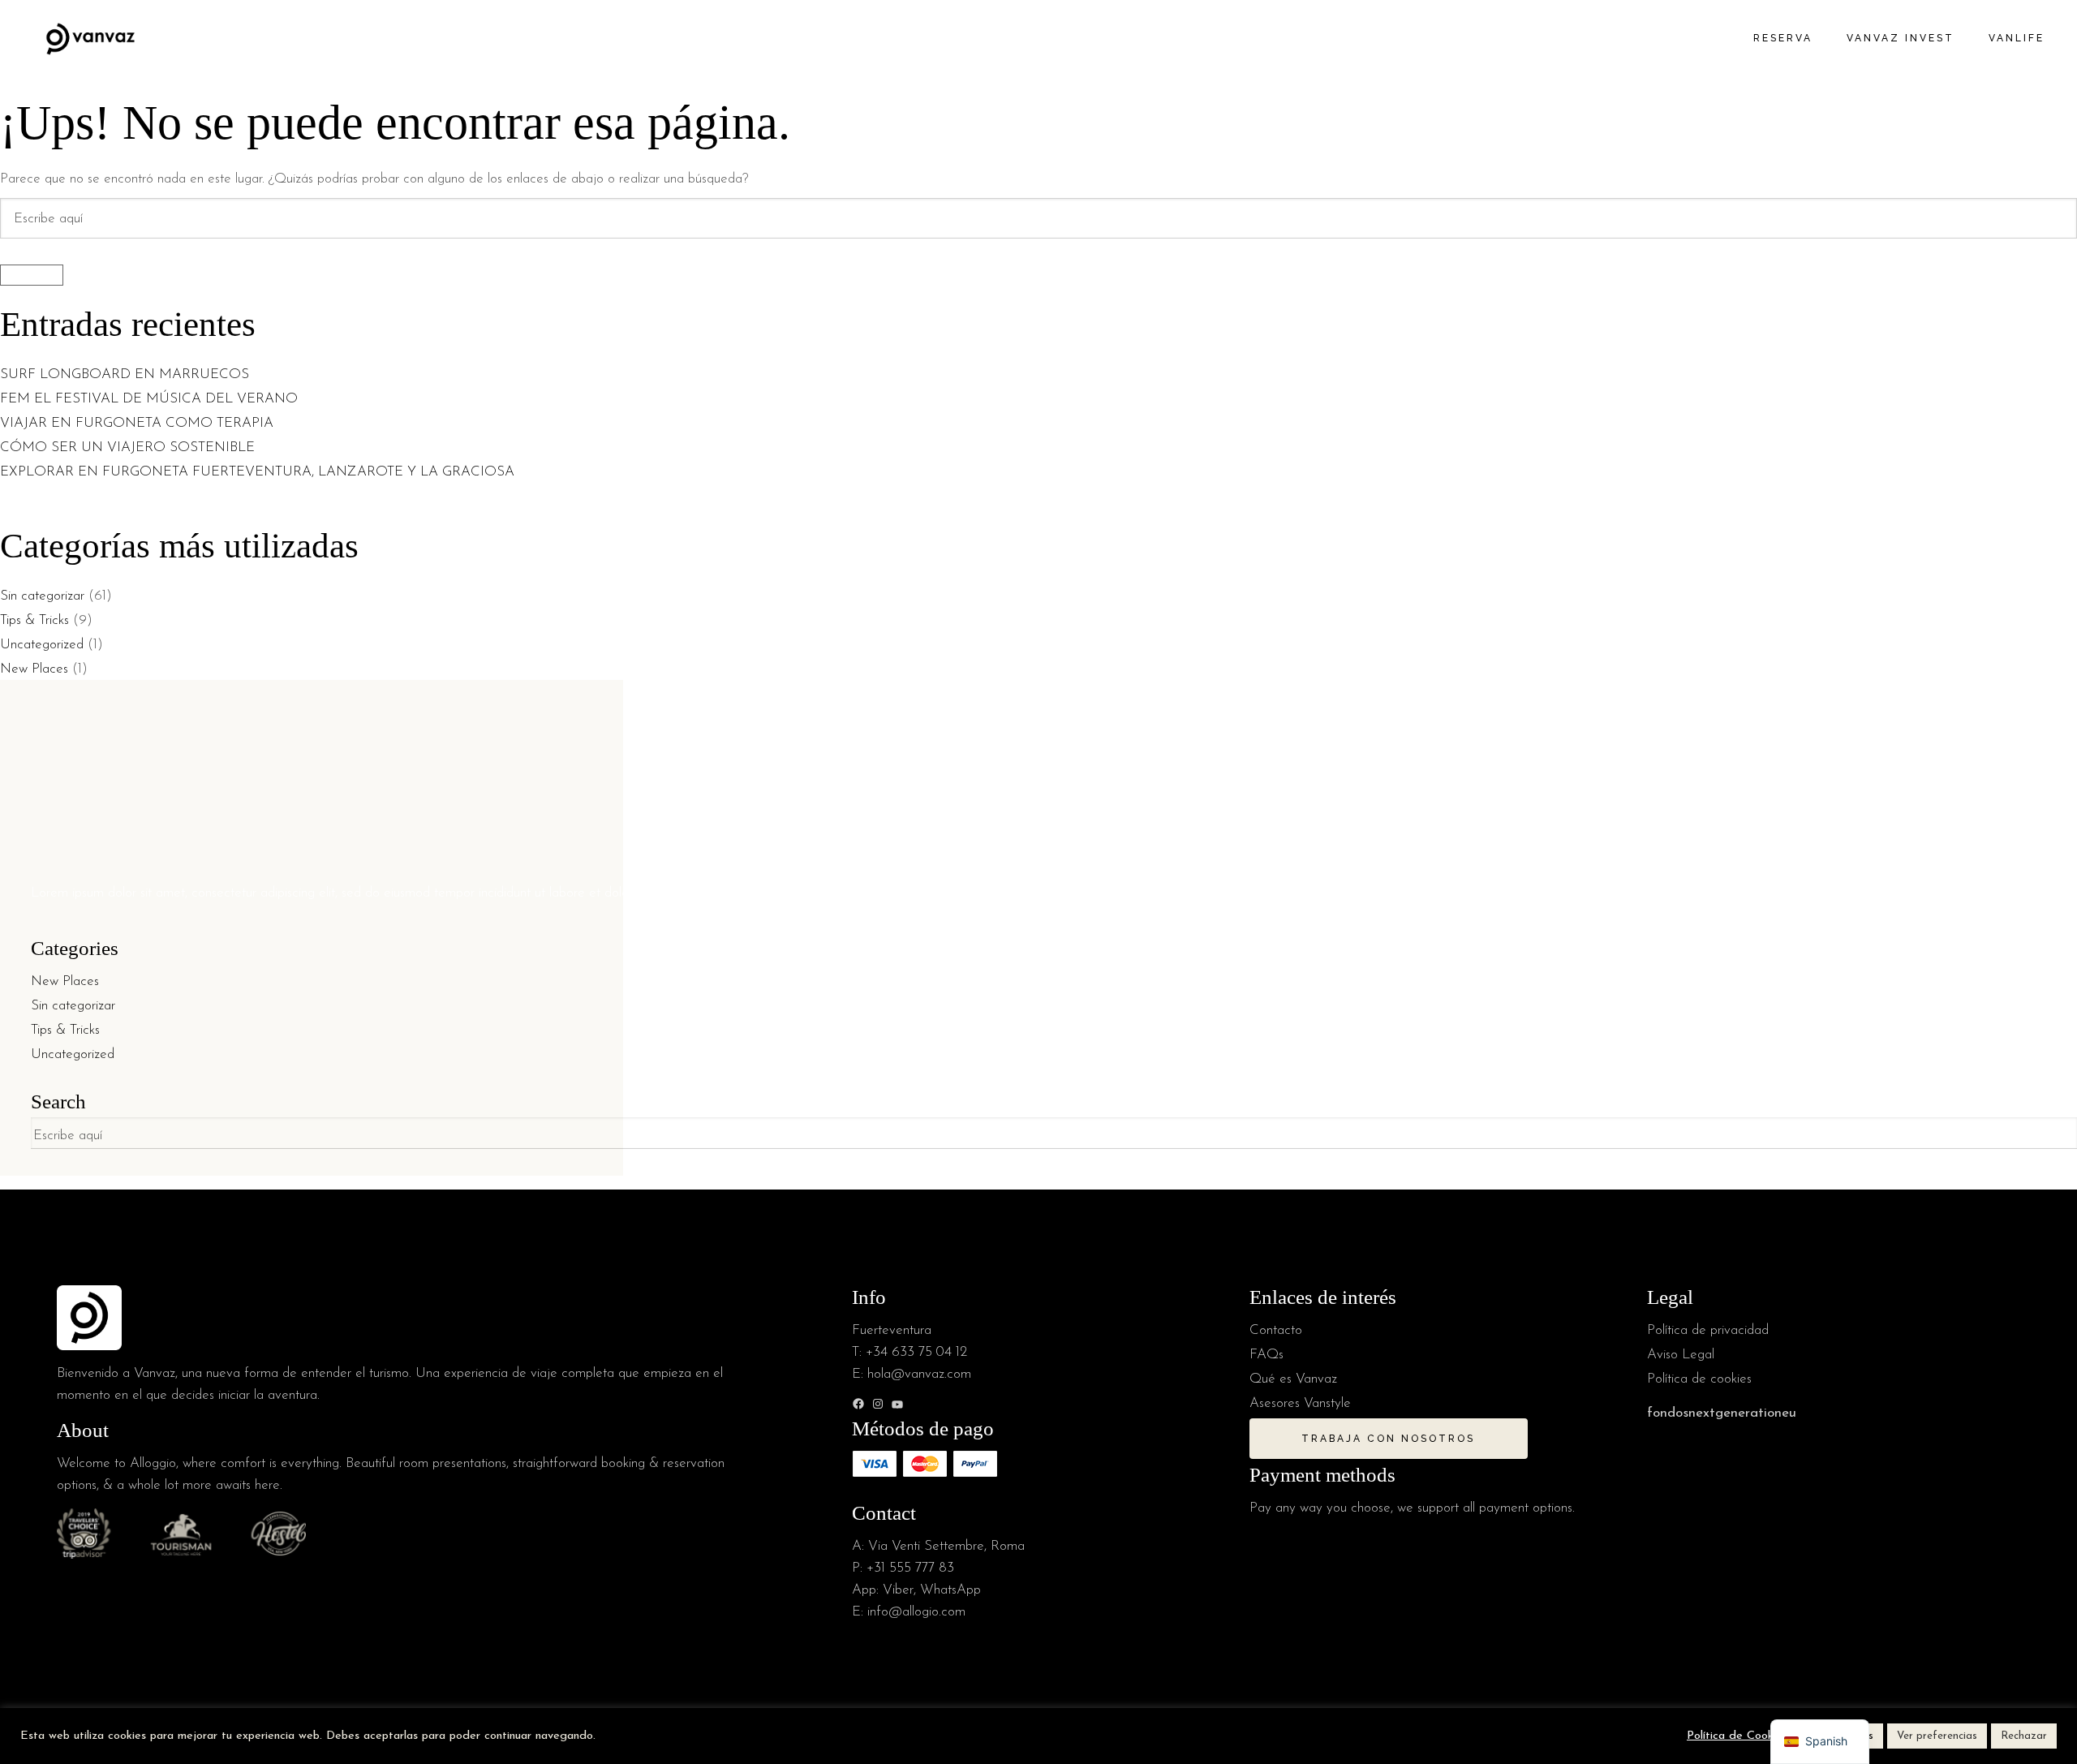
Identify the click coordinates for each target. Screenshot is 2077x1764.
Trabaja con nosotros (1388, 1439)
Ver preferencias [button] (1937, 1736)
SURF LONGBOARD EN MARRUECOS (127, 374)
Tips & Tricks (34, 620)
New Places (34, 669)
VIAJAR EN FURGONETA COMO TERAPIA (137, 423)
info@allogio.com (916, 1612)
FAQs (1266, 1355)
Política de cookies (1699, 1379)
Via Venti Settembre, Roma (946, 1546)
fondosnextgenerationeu (1722, 1413)
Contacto (1276, 1330)
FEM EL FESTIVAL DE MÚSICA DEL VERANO (151, 399)
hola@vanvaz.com (919, 1374)
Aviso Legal (1681, 1355)
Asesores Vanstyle (1300, 1403)
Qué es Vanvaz (1293, 1379)
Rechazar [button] (2024, 1736)
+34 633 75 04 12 (916, 1352)
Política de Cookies (1737, 1736)
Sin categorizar (42, 596)
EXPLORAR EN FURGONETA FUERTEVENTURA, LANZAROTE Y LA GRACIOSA (257, 472)
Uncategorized (42, 645)
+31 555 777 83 (910, 1568)
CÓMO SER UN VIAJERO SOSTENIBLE (127, 447)
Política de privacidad (1708, 1330)
